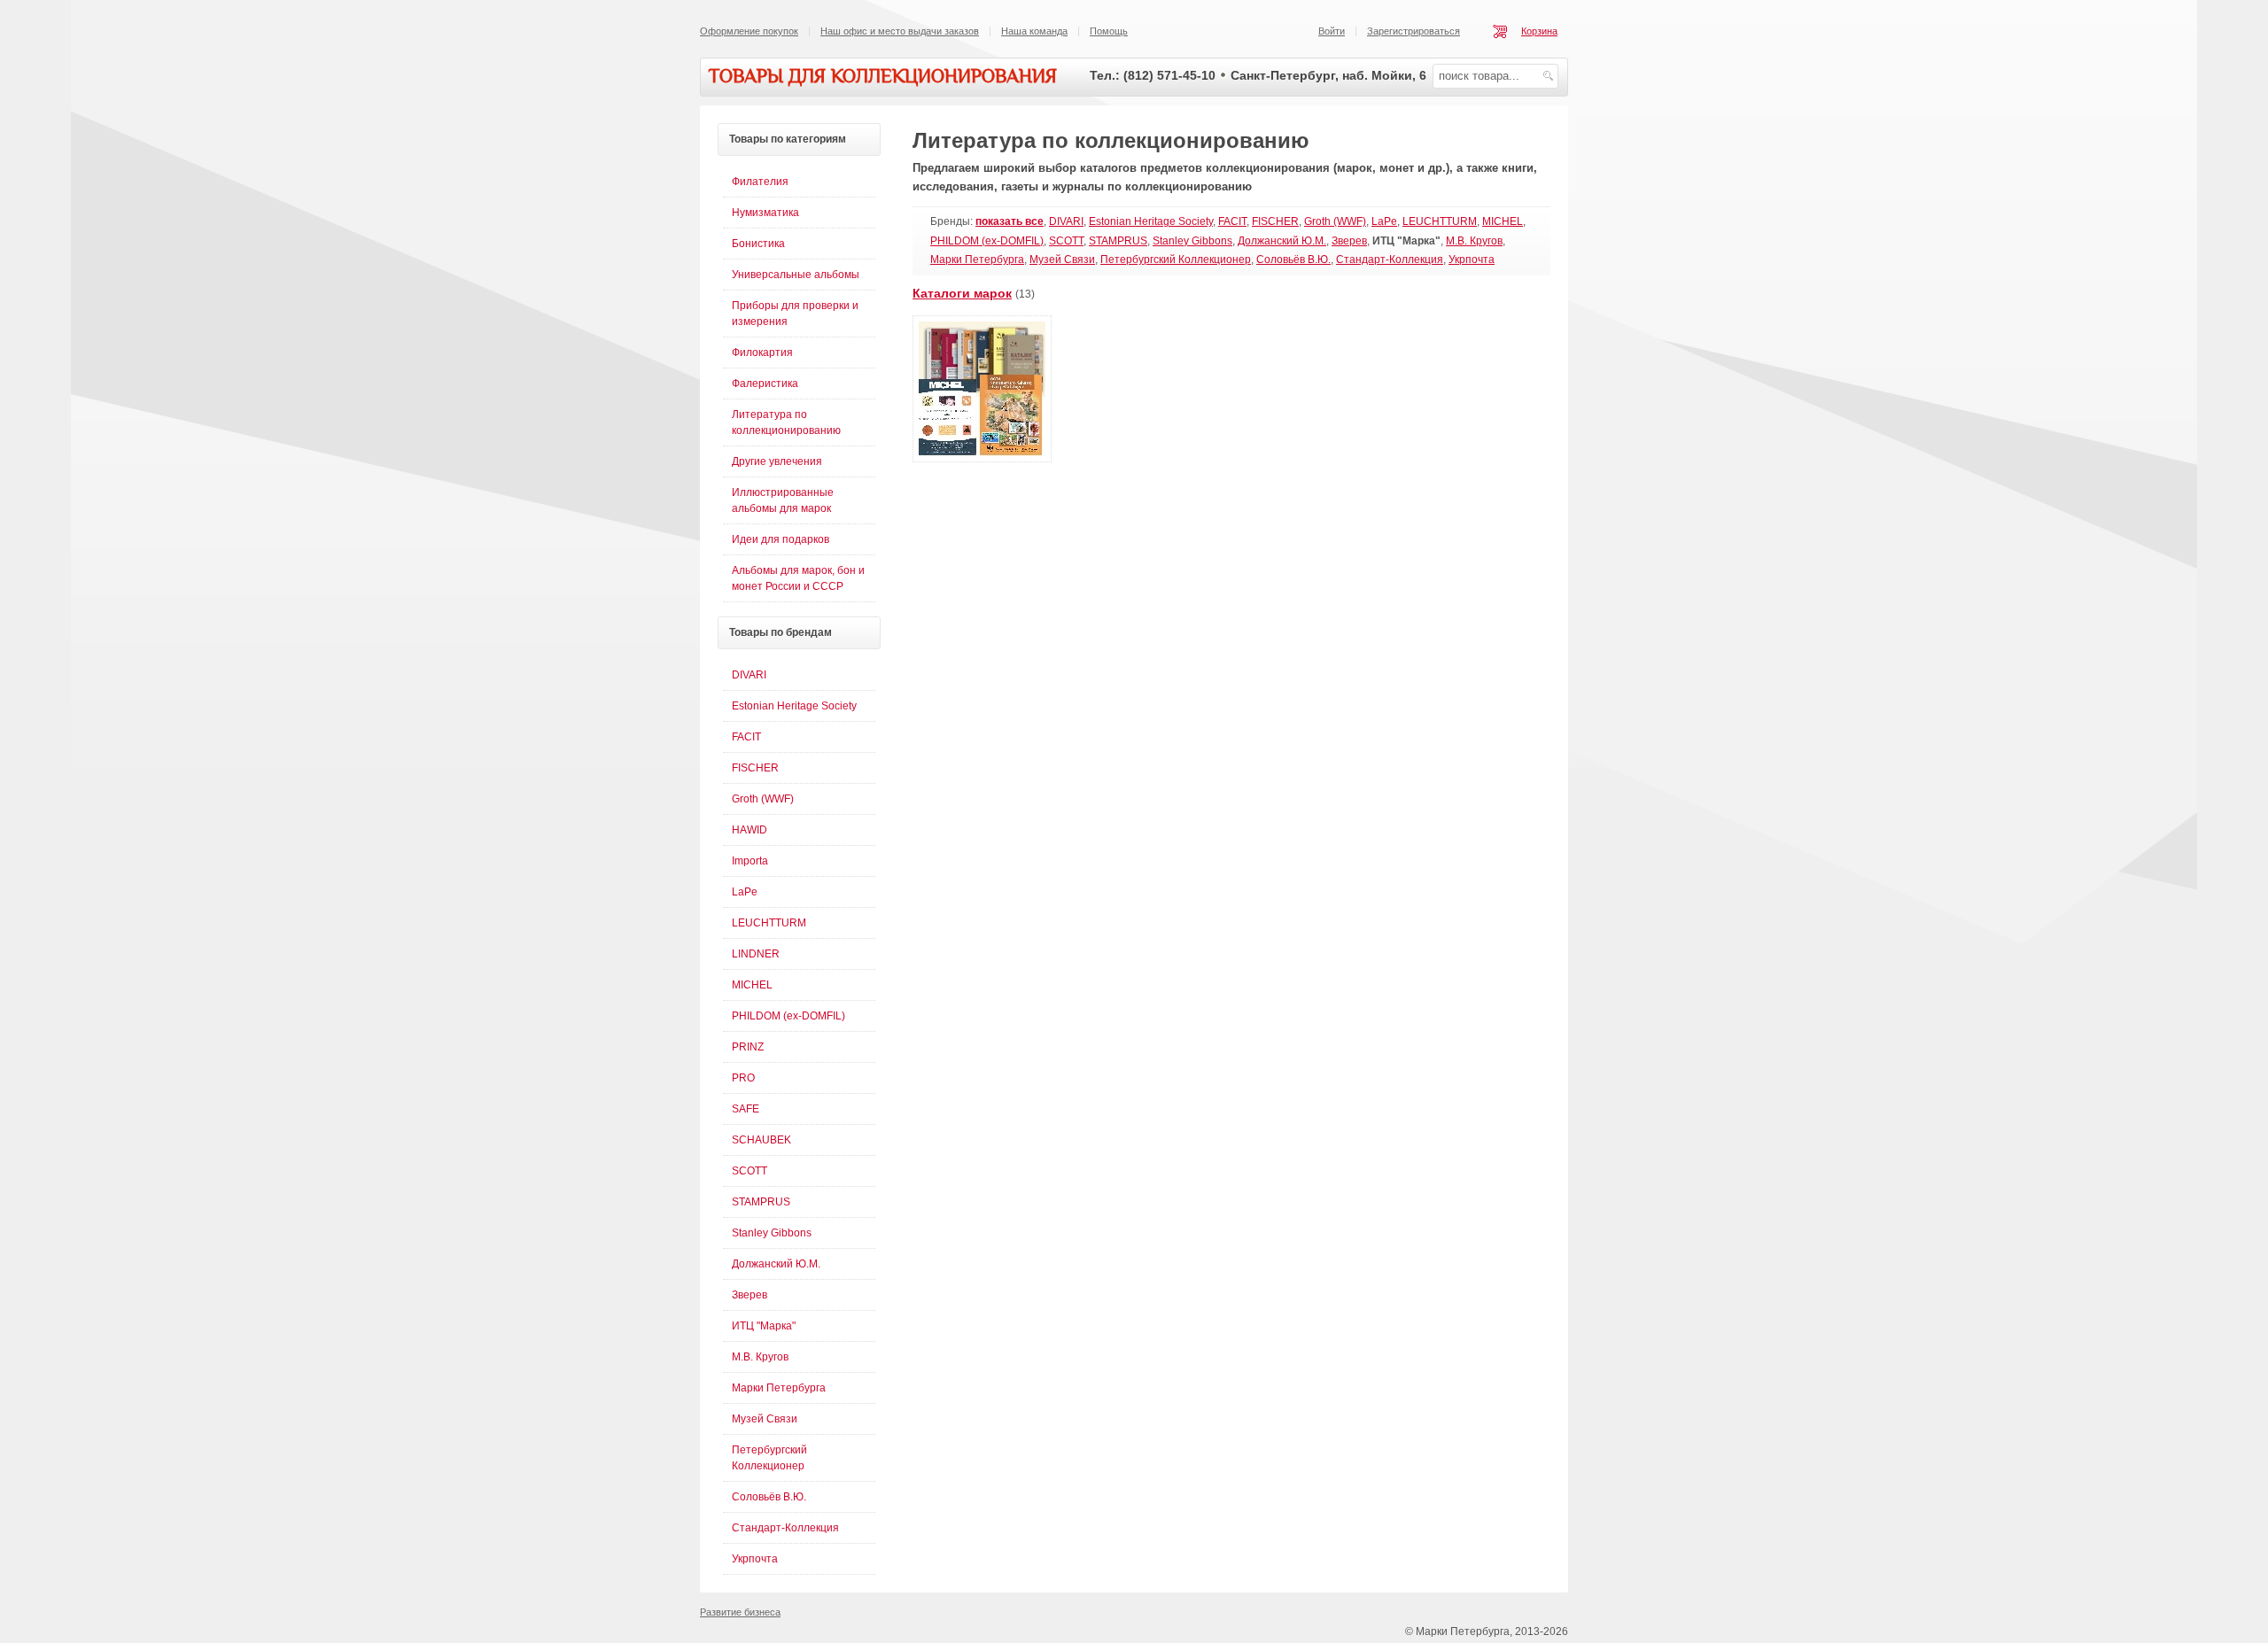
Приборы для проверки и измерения (795, 314)
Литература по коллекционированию (786, 422)
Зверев (1349, 241)
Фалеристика (765, 384)
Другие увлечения (777, 461)
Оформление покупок (749, 31)
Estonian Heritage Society (1151, 221)
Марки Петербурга (977, 260)
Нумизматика (765, 213)
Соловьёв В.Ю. (1293, 260)
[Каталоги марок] (982, 459)
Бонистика (758, 244)
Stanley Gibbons (1192, 241)
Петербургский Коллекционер (1176, 260)
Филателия (760, 182)
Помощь (1109, 31)
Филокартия (762, 353)
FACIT (1232, 221)
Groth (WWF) (1335, 221)
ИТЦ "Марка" (764, 1326)
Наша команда (1034, 31)
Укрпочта (1472, 260)
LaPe (1384, 221)
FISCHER (1275, 221)
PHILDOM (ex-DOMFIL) (987, 241)
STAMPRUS (1118, 241)
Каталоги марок (962, 293)
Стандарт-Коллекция (1390, 260)
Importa (750, 861)
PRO (743, 1078)
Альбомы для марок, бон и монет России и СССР (798, 578)
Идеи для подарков (781, 539)
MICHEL (1503, 221)
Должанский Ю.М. (1282, 241)
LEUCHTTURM (1440, 221)
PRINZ (748, 1047)
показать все (1010, 221)
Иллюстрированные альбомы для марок (783, 500)
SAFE (746, 1109)
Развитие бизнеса (740, 1612)
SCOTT (1066, 241)
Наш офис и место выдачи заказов (900, 31)
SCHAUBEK (761, 1140)
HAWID (750, 830)
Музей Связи (1062, 260)
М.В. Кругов (1474, 241)
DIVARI (1066, 221)
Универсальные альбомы (796, 275)
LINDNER (756, 954)
